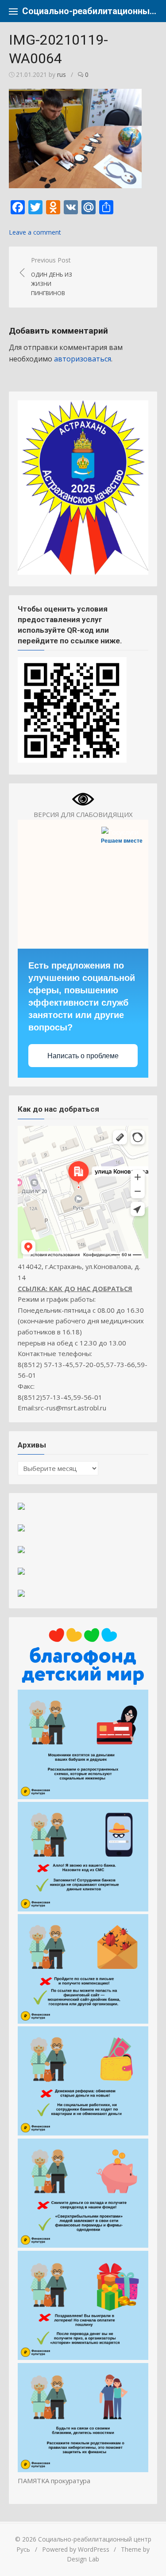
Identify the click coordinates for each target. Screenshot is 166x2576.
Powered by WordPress (76, 2549)
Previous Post (52, 276)
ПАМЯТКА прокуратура (54, 2481)
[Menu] (13, 11)
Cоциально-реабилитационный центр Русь (90, 11)
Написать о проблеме (83, 1056)
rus (62, 74)
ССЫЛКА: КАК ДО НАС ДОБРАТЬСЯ (75, 1288)
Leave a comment (35, 232)
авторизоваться (83, 359)
